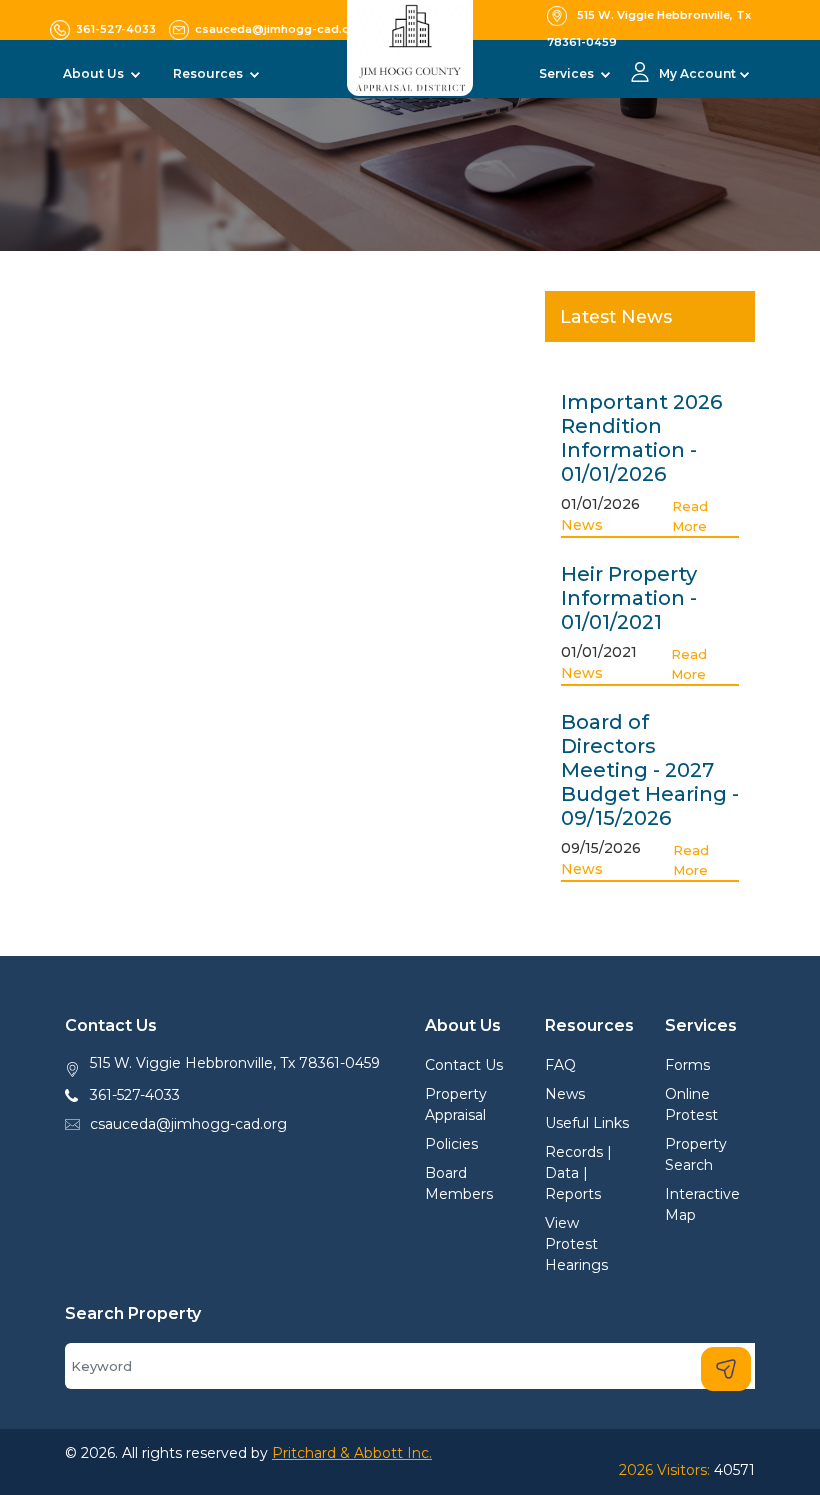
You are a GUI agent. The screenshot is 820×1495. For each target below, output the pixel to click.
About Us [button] (95, 73)
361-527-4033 (135, 1095)
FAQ (560, 1065)
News (582, 525)
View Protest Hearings (576, 1244)
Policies (451, 1144)
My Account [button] (697, 73)
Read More (690, 516)
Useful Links (587, 1123)
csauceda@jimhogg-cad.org (188, 1124)
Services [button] (568, 73)
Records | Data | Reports (578, 1173)
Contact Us (464, 1065)
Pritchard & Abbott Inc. (352, 1453)
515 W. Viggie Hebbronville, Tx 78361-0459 (235, 1063)
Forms (687, 1065)
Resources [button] (209, 73)
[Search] (726, 1369)
